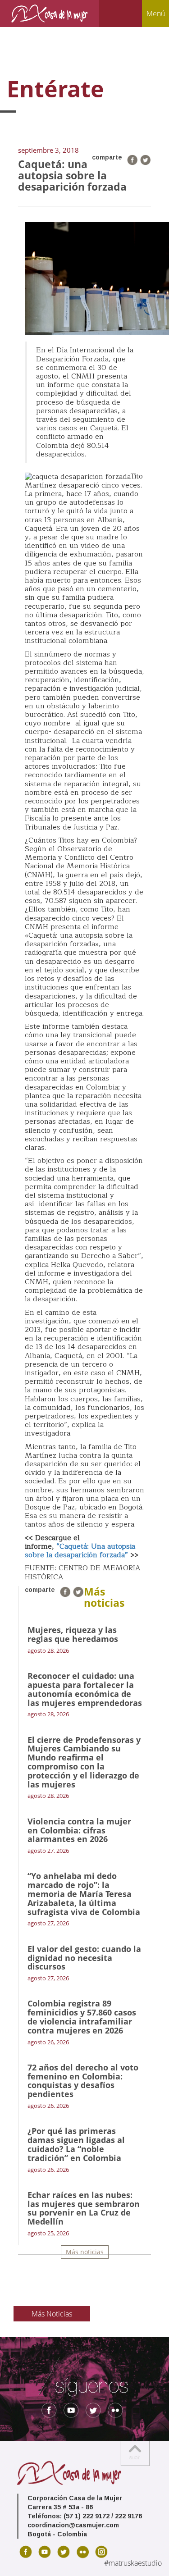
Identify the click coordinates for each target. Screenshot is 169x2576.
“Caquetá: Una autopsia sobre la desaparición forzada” (80, 1551)
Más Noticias (52, 2314)
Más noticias (85, 2252)
